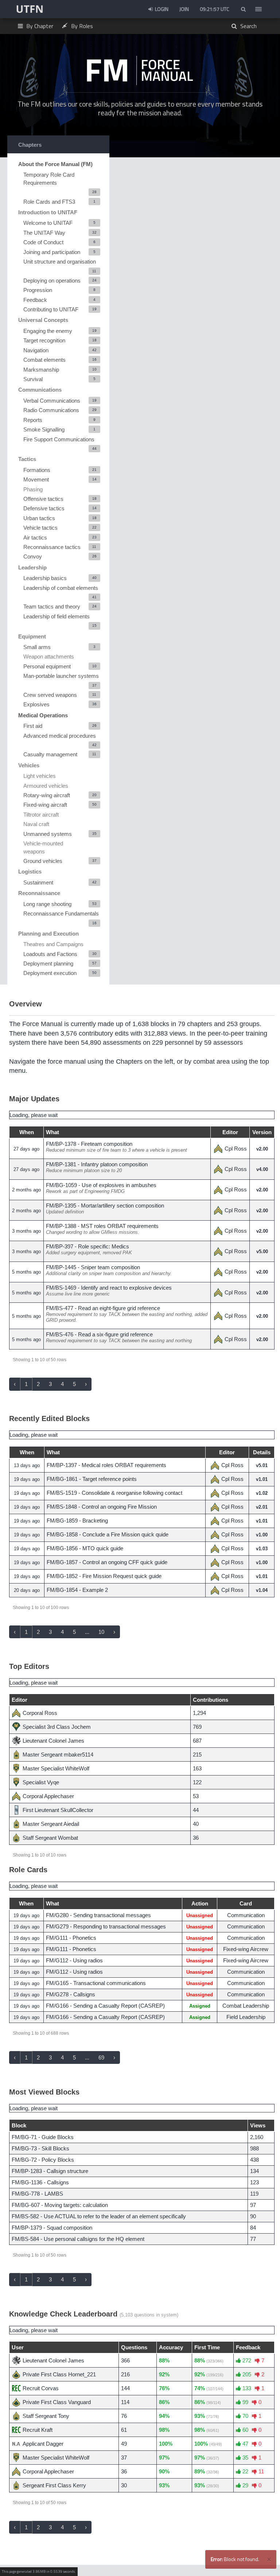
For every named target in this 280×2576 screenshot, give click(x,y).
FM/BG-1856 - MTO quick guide (85, 1548)
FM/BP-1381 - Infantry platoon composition (97, 1164)
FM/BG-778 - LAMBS (37, 2194)
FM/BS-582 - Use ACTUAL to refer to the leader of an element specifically (99, 2216)
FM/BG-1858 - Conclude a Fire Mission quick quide (108, 1534)
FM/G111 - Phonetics (71, 1938)
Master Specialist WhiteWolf (56, 1768)
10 (101, 1632)
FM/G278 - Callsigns (71, 1994)
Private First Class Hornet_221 (59, 2374)
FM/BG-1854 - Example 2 (77, 1590)
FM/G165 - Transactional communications (96, 1983)
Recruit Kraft (38, 2430)
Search (248, 26)
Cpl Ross (236, 1149)
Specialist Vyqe (41, 1782)
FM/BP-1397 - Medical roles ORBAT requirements (106, 1465)
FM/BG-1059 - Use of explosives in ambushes (101, 1185)
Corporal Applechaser (48, 1796)
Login (161, 9)
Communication (246, 1915)
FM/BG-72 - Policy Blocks (43, 2160)
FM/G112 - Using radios (74, 1960)
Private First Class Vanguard (57, 2402)
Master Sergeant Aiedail (51, 1824)
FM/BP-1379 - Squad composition (52, 2228)
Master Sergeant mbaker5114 (58, 1755)
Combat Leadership (246, 2006)
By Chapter (39, 26)
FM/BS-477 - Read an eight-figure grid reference (103, 1308)
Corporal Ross (40, 1713)
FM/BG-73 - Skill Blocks (40, 2148)
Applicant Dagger (43, 2444)
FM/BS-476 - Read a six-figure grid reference (99, 1334)
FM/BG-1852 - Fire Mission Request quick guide (104, 1576)
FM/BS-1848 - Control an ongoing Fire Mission (102, 1507)
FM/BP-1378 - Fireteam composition (89, 1144)
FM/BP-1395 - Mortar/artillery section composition (105, 1206)
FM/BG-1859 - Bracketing (77, 1521)
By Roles (81, 26)
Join (184, 9)
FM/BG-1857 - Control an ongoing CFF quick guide (107, 1562)
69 (101, 2057)
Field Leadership (246, 2017)
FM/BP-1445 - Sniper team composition (93, 1267)
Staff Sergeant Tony (46, 2416)
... (87, 1632)
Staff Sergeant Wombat (50, 1838)
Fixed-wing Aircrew (246, 1949)
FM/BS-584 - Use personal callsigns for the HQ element (78, 2239)
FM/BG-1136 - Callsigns (40, 2182)
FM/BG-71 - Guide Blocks (43, 2137)
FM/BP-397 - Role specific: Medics (87, 1246)
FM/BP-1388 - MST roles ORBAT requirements (102, 1226)
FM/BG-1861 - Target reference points (92, 1479)
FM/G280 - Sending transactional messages (98, 1915)
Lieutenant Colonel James (53, 1741)
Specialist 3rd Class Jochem (57, 1727)
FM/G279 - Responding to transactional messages (106, 1926)
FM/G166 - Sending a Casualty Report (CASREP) (105, 2006)
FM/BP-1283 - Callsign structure (50, 2171)
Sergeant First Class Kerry (54, 2485)
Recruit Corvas (41, 2388)
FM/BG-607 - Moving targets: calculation (60, 2205)
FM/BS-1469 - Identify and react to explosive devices (109, 1288)
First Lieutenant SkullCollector (58, 1810)
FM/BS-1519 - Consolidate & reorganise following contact (114, 1493)
